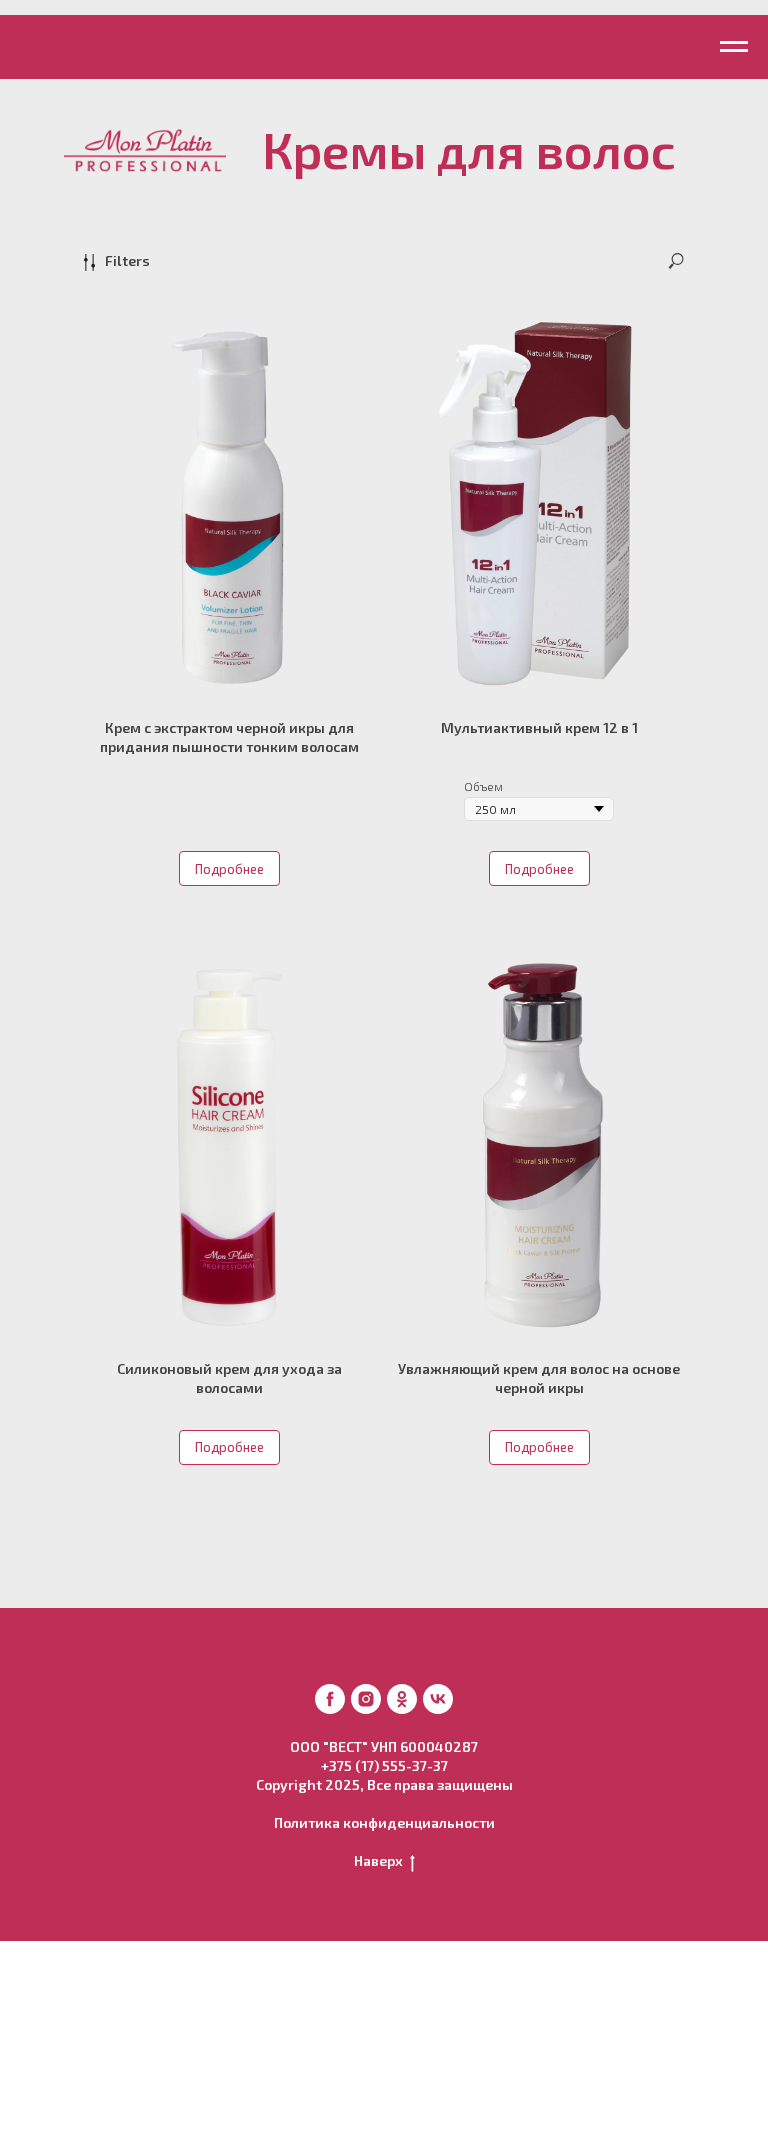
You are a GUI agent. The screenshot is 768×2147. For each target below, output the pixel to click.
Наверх (378, 1860)
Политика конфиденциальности (384, 1822)
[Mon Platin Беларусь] (330, 1699)
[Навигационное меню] (734, 47)
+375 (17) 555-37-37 (384, 1765)
